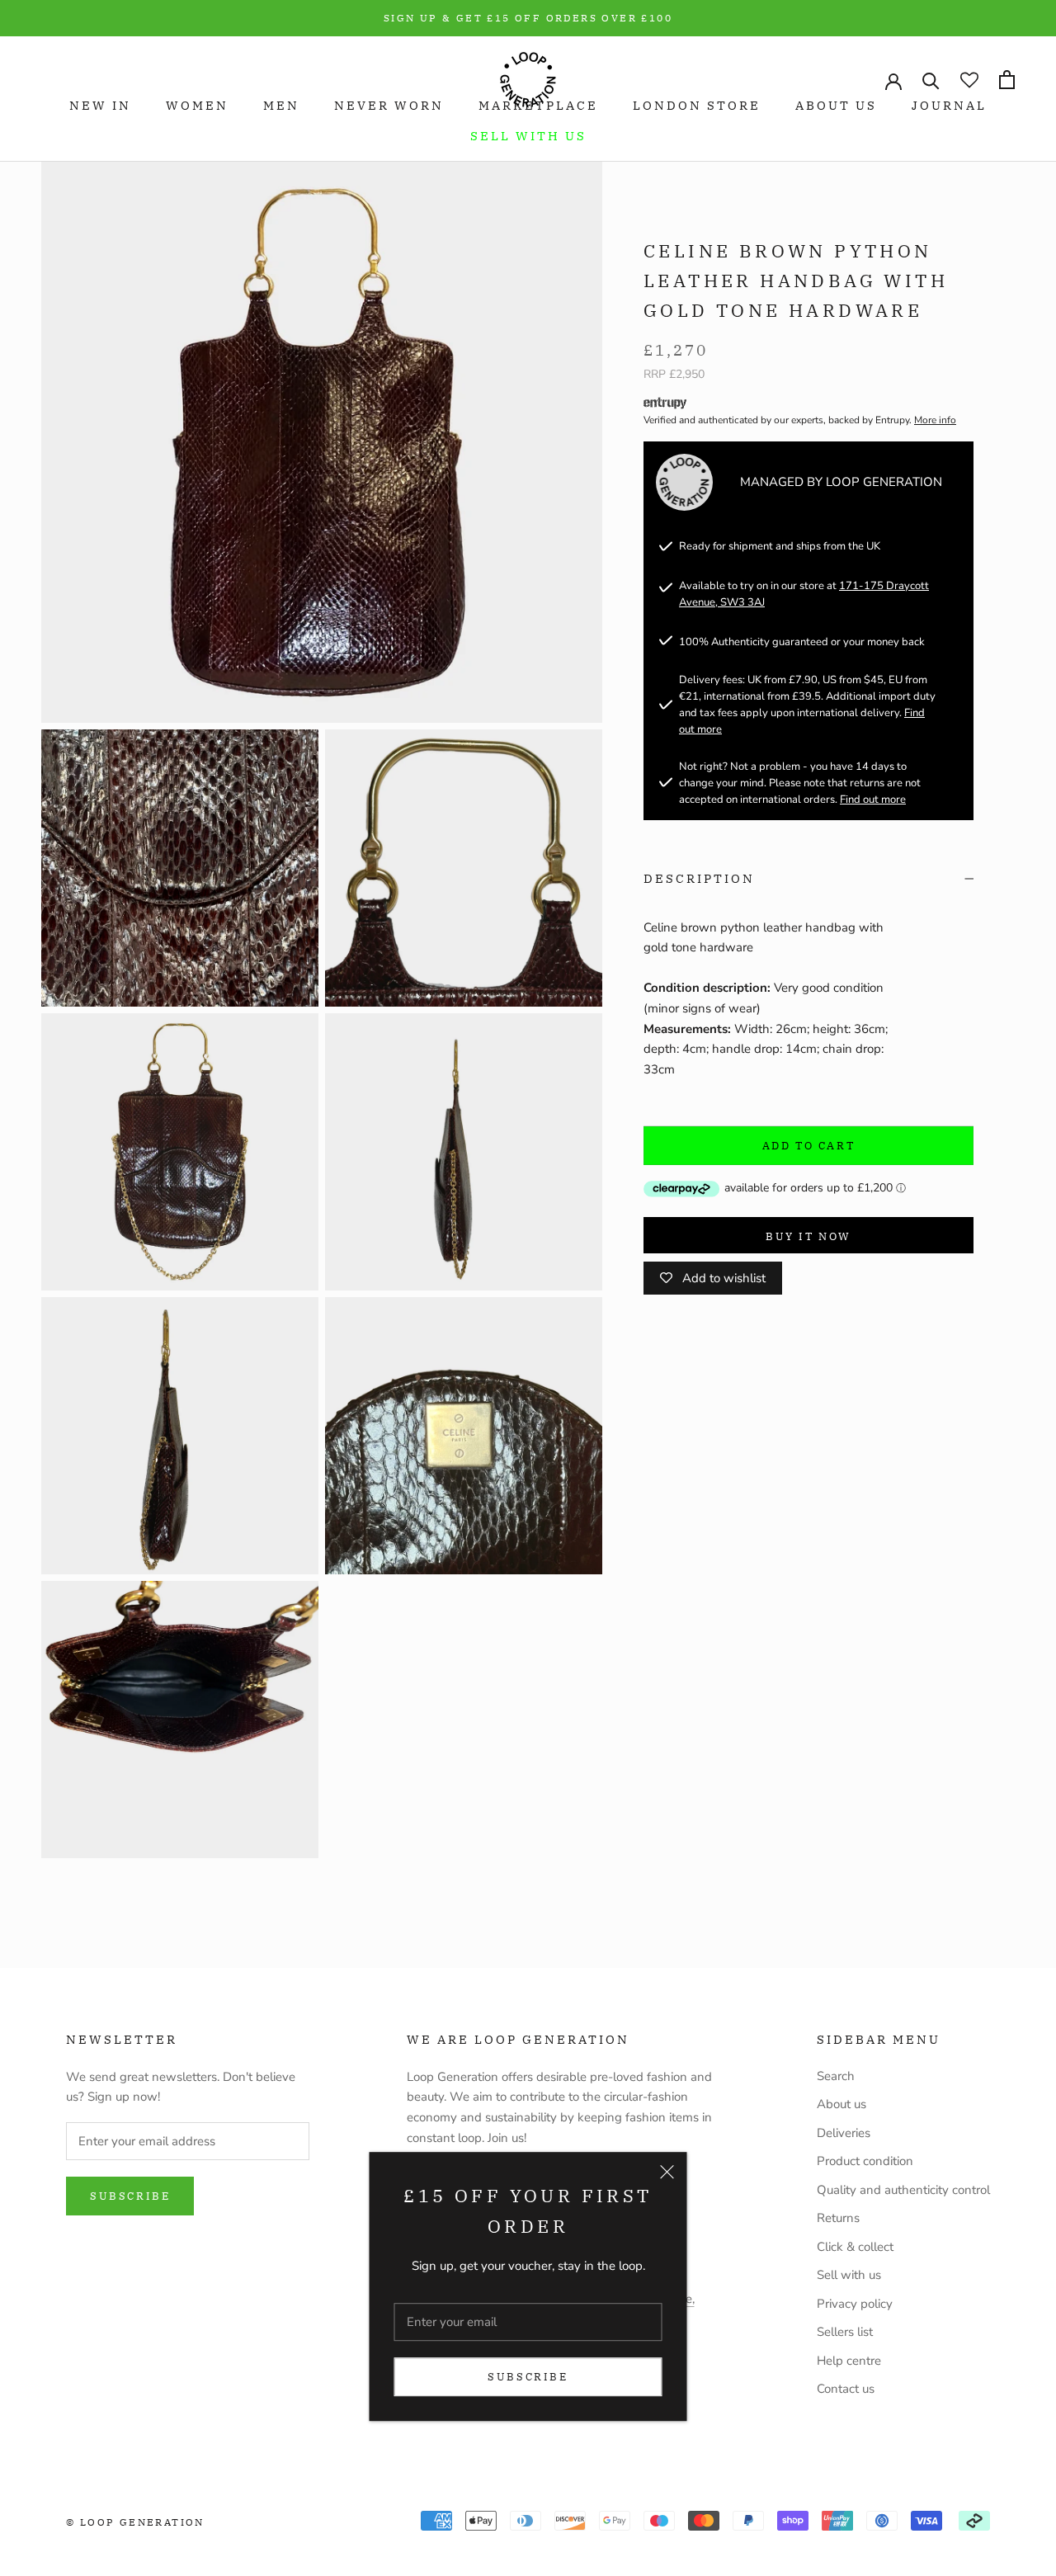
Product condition (865, 2161)
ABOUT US (836, 105)
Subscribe (528, 2377)
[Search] (931, 80)
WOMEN (197, 105)
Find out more (873, 800)
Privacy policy (855, 2304)
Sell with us (528, 136)
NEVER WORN (389, 105)
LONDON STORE (697, 105)
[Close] (667, 2173)
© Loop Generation (135, 2522)
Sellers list (845, 2332)
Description (699, 878)
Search (836, 2076)
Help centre (849, 2361)
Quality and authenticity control (903, 2190)
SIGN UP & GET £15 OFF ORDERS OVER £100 (528, 18)
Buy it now (808, 1236)
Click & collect (855, 2247)
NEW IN (100, 105)
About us (841, 2104)
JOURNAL (949, 105)
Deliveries (844, 2133)
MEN (281, 105)
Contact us (846, 2389)
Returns (838, 2218)
